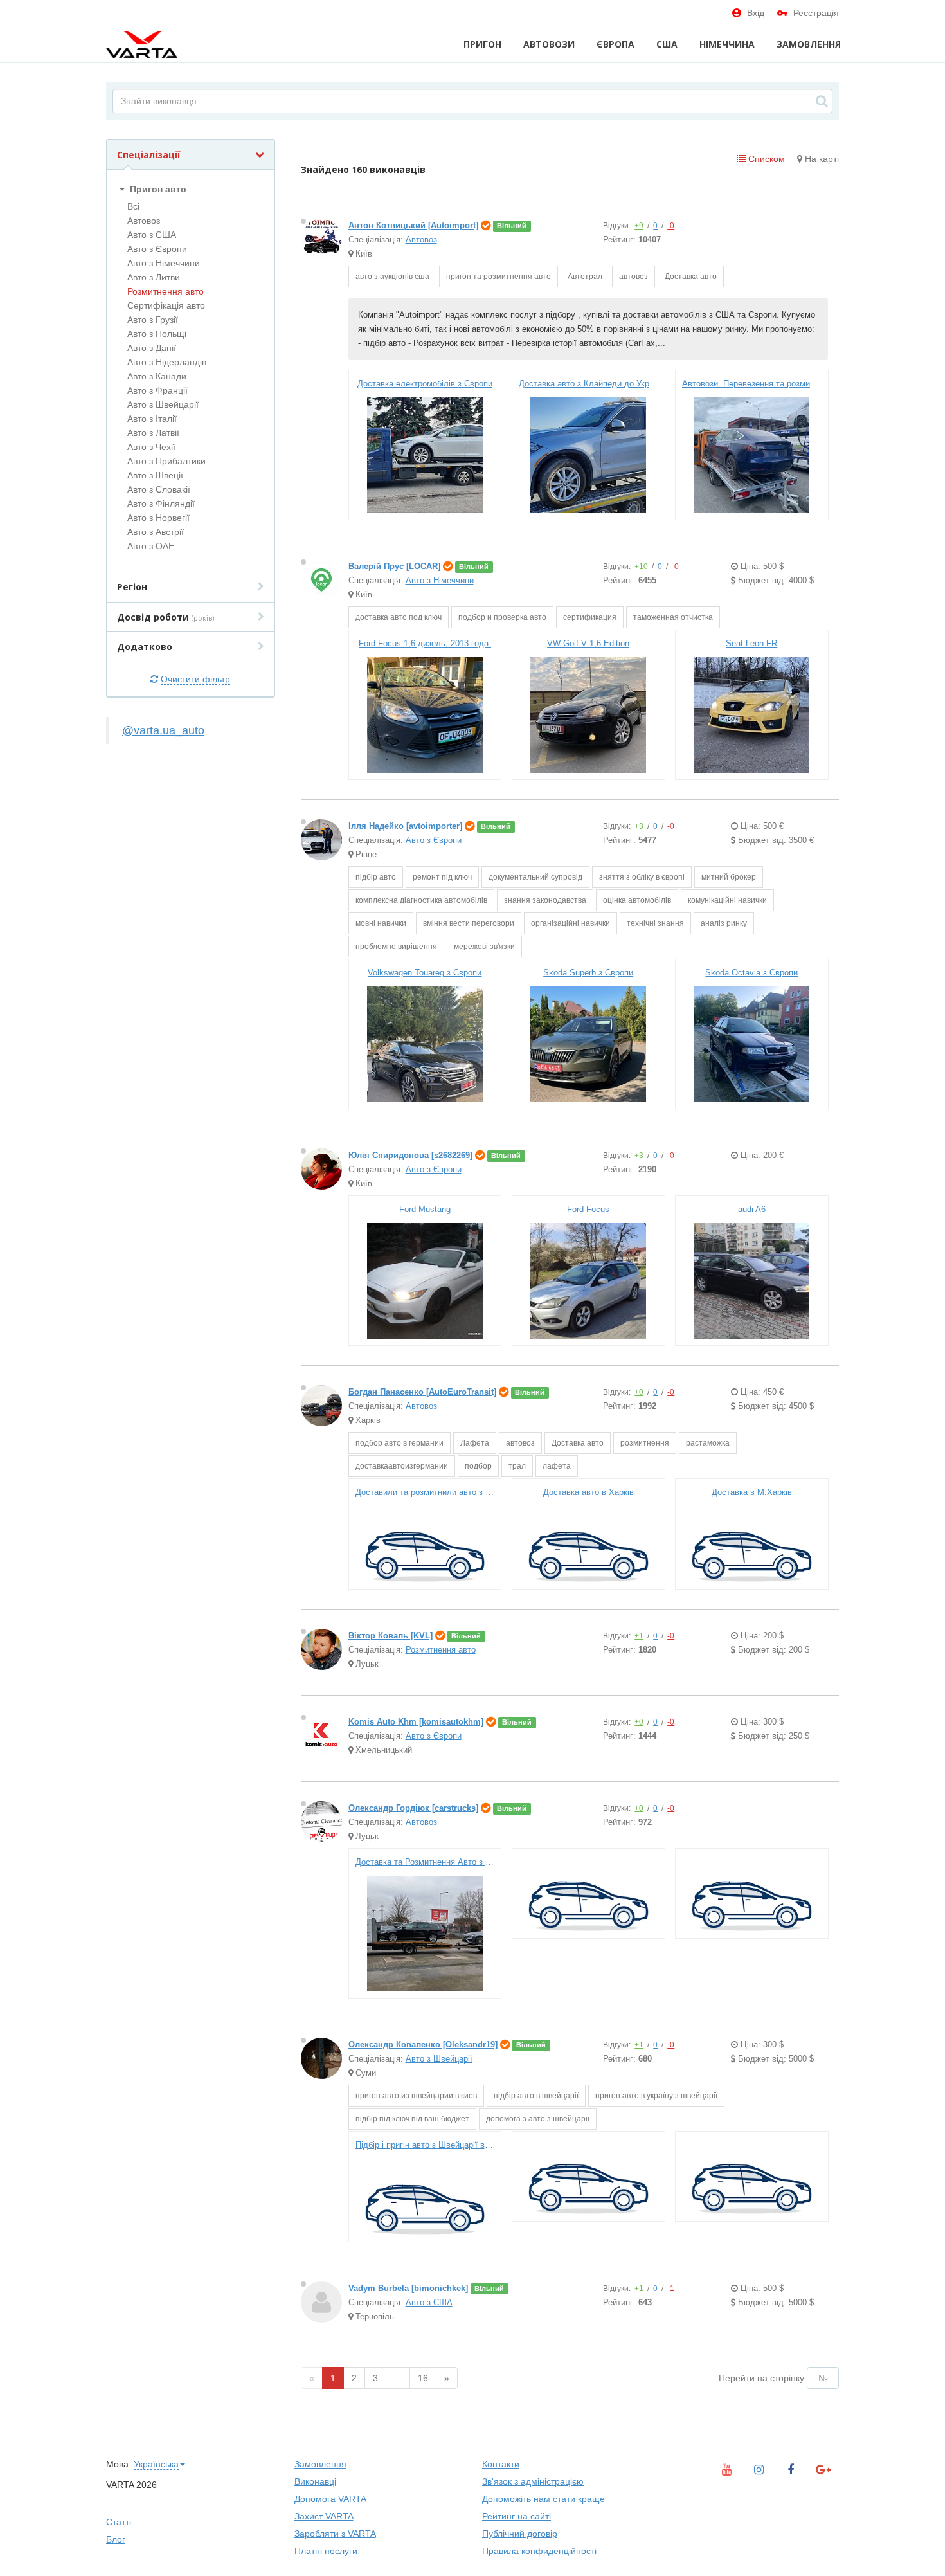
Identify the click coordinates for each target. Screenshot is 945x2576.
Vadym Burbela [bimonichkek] (408, 2288)
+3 (639, 826)
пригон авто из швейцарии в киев (416, 2096)
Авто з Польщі (157, 334)
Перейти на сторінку (761, 2378)
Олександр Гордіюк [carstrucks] (413, 1808)
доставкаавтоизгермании (402, 1466)
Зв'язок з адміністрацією (533, 2481)
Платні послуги (326, 2551)
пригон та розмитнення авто (499, 277)
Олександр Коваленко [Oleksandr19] (423, 2045)
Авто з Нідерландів (167, 362)
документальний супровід (535, 877)
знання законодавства (545, 900)
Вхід (756, 13)
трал (517, 1466)
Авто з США (152, 235)
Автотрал (585, 277)
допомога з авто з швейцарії (538, 2119)
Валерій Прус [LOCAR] (394, 566)
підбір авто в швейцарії (536, 2096)
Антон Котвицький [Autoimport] (413, 225)
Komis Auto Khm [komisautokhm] (416, 1722)
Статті (119, 2522)
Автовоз (144, 221)
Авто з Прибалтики (166, 461)
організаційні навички (571, 923)
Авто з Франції (157, 390)
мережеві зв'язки (484, 947)
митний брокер (729, 877)
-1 (671, 2289)
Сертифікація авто (166, 305)
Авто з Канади (157, 376)
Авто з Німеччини (164, 263)
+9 (639, 226)
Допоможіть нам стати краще (544, 2499)
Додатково (145, 647)
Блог (116, 2539)
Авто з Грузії (153, 320)
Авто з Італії (152, 419)
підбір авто (376, 877)
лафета (557, 1466)
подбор (478, 1466)
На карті (821, 159)
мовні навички (381, 923)
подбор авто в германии (400, 1443)
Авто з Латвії (153, 433)
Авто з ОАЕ (151, 546)
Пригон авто (157, 189)
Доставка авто (691, 277)
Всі (133, 206)
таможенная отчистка (673, 617)
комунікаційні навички (727, 900)
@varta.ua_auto (163, 730)
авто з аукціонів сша (392, 277)
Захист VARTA (324, 2516)
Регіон (132, 587)
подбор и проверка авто (502, 617)
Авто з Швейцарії (163, 404)
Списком (765, 159)
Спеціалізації (149, 155)
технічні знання (655, 923)
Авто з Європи (157, 249)
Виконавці (315, 2481)
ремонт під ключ (442, 877)
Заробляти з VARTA (335, 2534)
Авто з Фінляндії (161, 503)
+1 (639, 1636)
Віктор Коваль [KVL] (391, 1636)
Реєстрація (816, 13)
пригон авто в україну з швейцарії (656, 2096)
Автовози (549, 44)
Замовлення (809, 44)
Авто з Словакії (159, 489)
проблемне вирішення (396, 947)
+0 (639, 1392)
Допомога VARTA (330, 2499)
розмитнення (645, 1443)
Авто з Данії (152, 348)
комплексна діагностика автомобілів (421, 900)
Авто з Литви (154, 277)
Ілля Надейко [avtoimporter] (405, 826)
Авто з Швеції (155, 475)
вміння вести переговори (469, 923)
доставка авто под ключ (399, 617)
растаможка (708, 1443)
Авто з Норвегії (158, 518)
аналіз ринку (724, 923)
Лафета (475, 1443)
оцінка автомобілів (637, 900)
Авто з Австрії (156, 532)
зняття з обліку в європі (642, 877)
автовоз (634, 277)
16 (423, 2378)
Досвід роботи (166, 617)
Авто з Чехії (151, 447)
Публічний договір (520, 2534)
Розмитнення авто (166, 291)
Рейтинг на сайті (517, 2516)
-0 (671, 226)
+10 (641, 567)
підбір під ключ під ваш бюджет (412, 2119)
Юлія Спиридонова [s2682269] (410, 1155)
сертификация (590, 617)
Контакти (501, 2464)
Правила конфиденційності (539, 2551)
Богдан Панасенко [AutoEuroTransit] (422, 1392)
